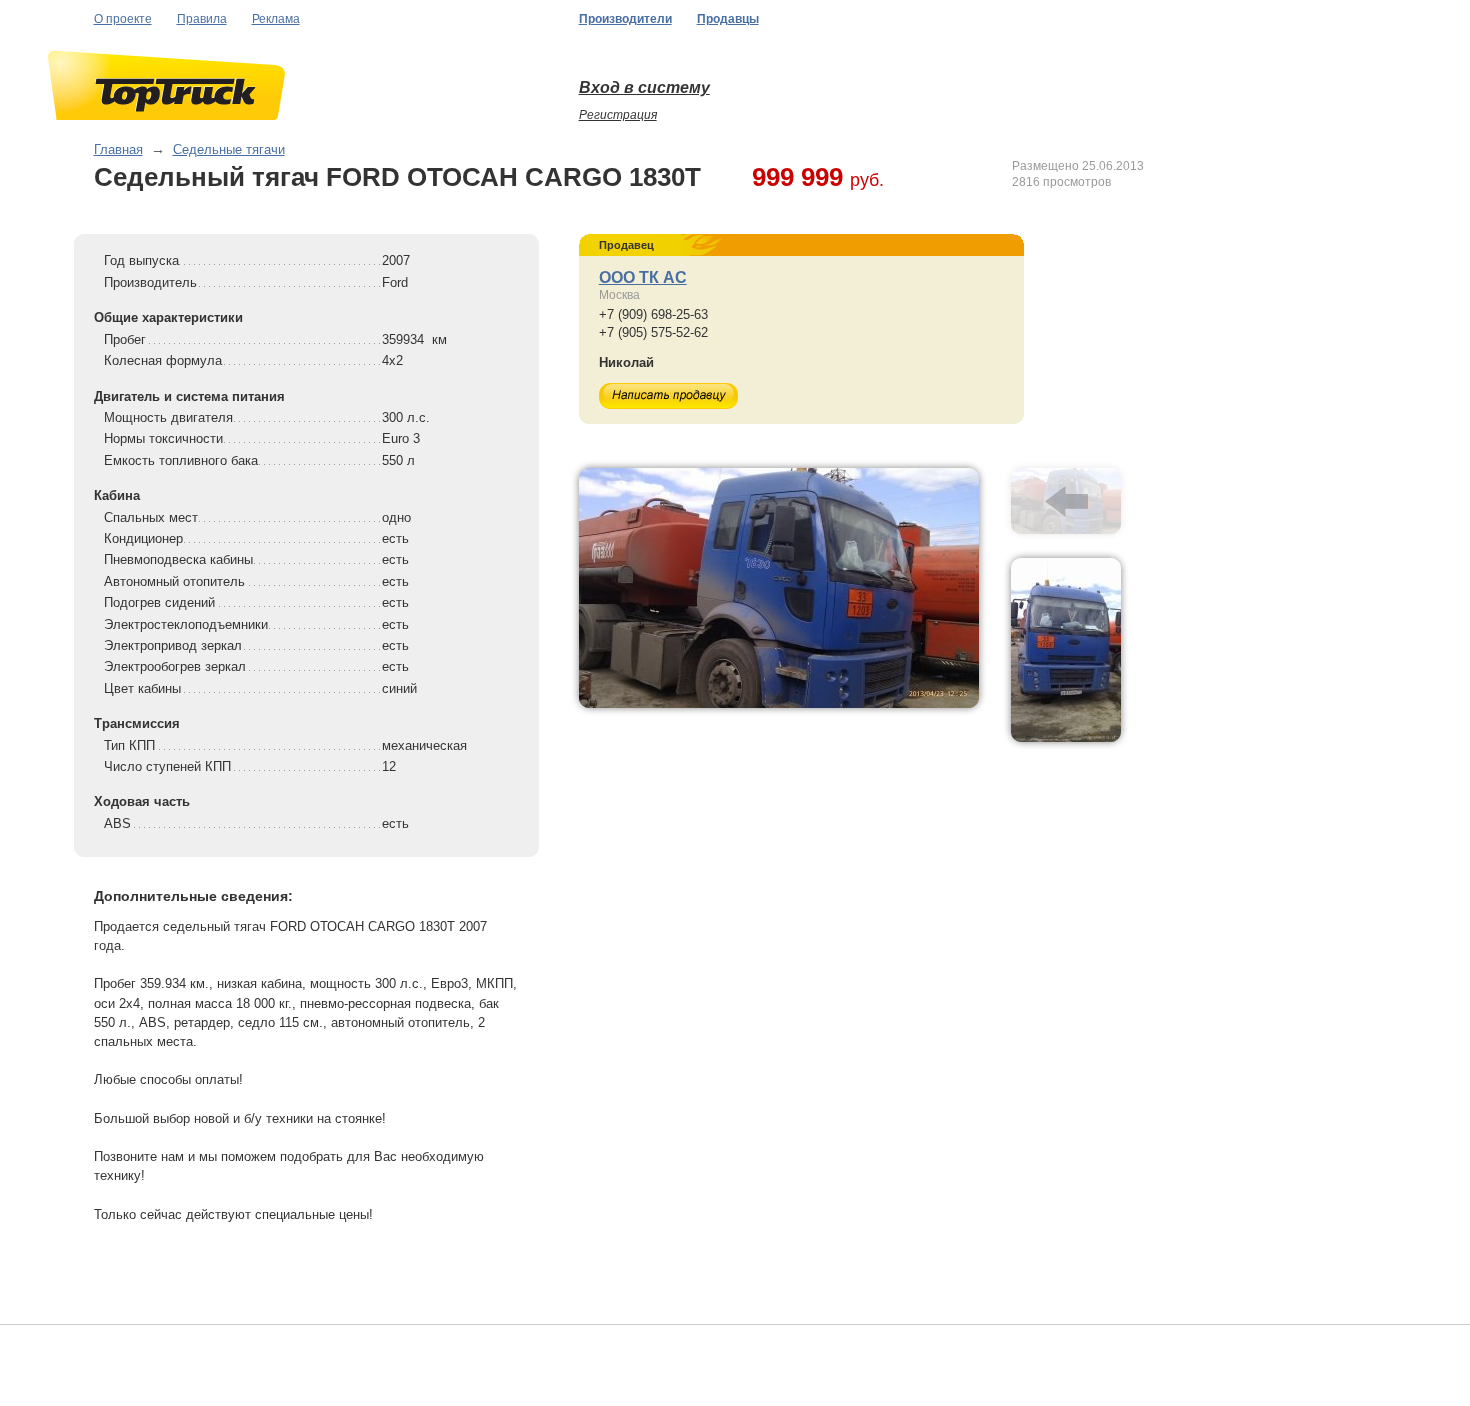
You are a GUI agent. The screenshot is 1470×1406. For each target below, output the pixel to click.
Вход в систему (644, 87)
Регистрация (618, 115)
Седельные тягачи (229, 149)
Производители (625, 19)
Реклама (276, 19)
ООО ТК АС (643, 277)
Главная (118, 149)
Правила (202, 19)
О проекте (123, 19)
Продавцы (728, 19)
